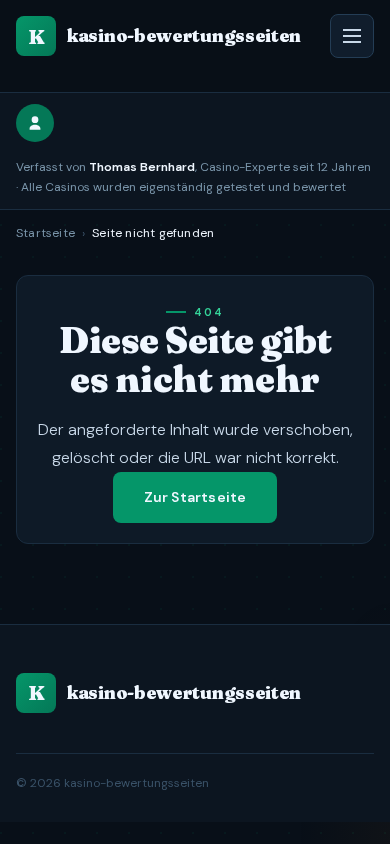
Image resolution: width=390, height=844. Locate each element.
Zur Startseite (195, 497)
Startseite (45, 233)
